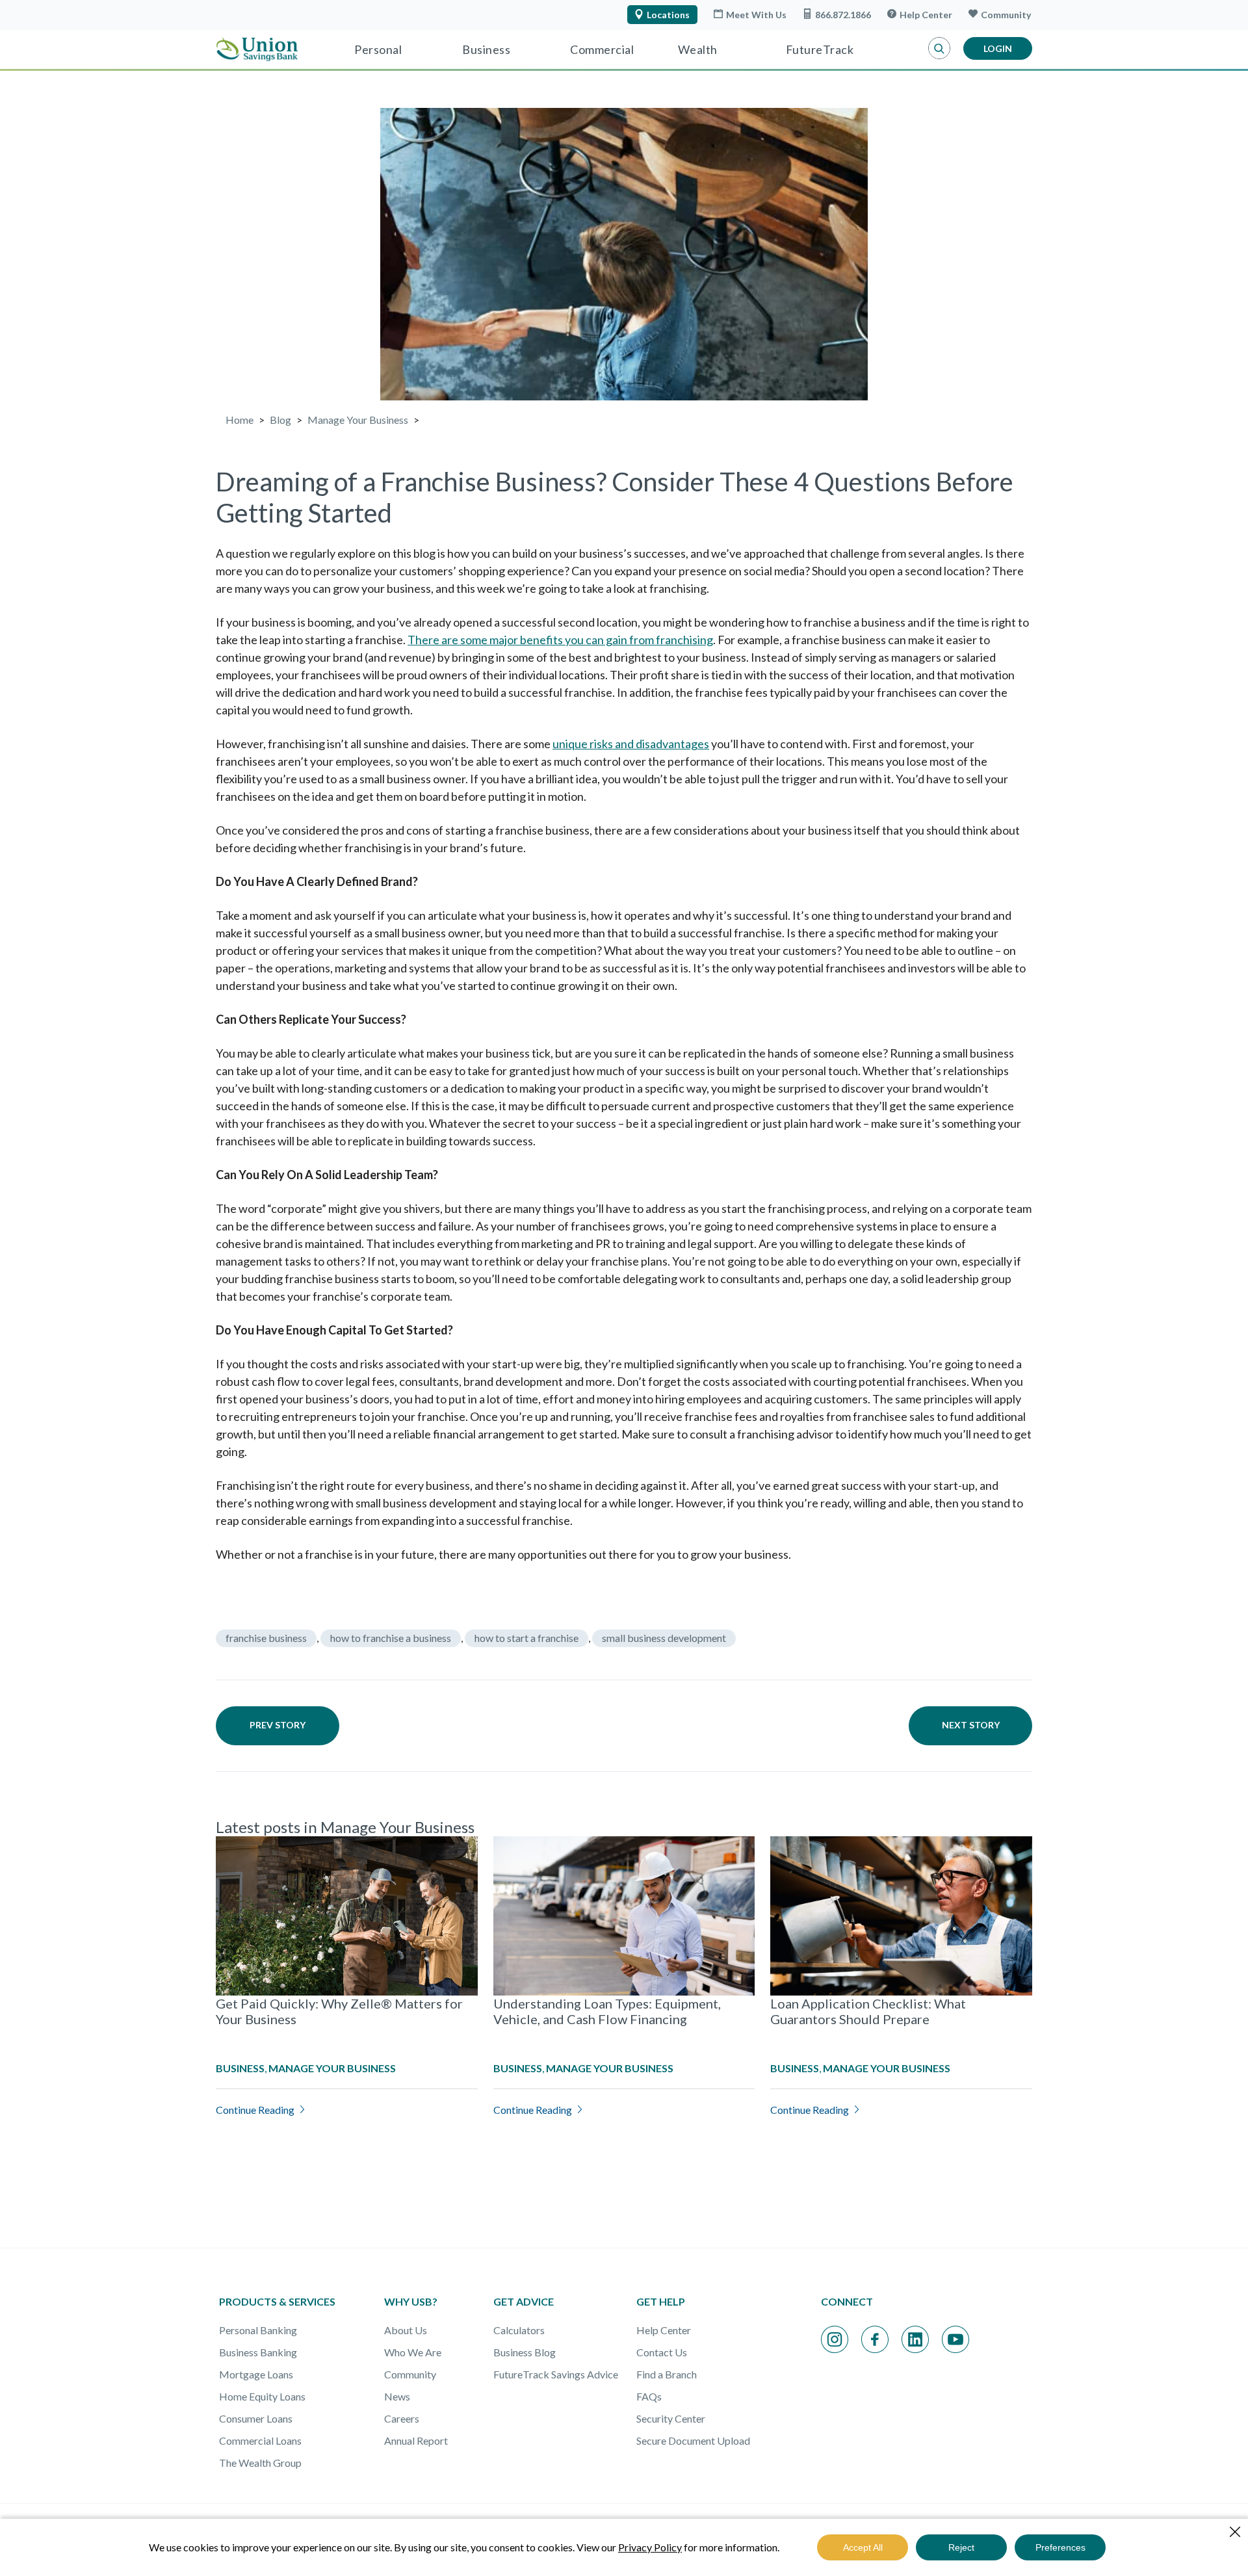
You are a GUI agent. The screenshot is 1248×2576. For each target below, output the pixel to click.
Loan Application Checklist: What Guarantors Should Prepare (868, 2011)
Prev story (278, 1725)
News (397, 2396)
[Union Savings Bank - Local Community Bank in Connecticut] (257, 49)
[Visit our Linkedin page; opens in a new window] (915, 2339)
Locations (668, 15)
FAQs (649, 2396)
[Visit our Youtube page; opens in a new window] (955, 2339)
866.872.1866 (843, 15)
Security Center (671, 2418)
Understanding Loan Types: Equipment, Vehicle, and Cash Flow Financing (607, 2011)
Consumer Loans (256, 2418)
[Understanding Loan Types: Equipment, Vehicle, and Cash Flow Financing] (624, 1916)
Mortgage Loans (256, 2374)
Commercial (602, 49)
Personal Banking (258, 2330)
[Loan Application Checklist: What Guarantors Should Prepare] (901, 1916)
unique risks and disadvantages (631, 744)
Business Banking (258, 2352)
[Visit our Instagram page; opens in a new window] (835, 2339)
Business (486, 49)
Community (1006, 15)
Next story (971, 1725)
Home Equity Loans (262, 2396)
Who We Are (413, 2352)
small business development (664, 1638)
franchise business (266, 1638)
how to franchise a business (391, 1638)
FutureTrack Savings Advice (556, 2374)
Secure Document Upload (693, 2440)
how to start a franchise (526, 1638)
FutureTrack (820, 49)
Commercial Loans (260, 2440)
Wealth (698, 49)
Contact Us (662, 2352)
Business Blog (525, 2352)
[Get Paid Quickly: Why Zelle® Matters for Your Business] (347, 1916)
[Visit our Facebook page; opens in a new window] (875, 2339)
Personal (378, 49)
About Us (406, 2330)
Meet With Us (756, 15)
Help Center (926, 15)
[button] (939, 49)
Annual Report (416, 2440)
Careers (402, 2418)
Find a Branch (667, 2374)
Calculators (519, 2330)
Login (998, 48)
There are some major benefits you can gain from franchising (560, 640)
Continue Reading (255, 2110)
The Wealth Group (260, 2463)
